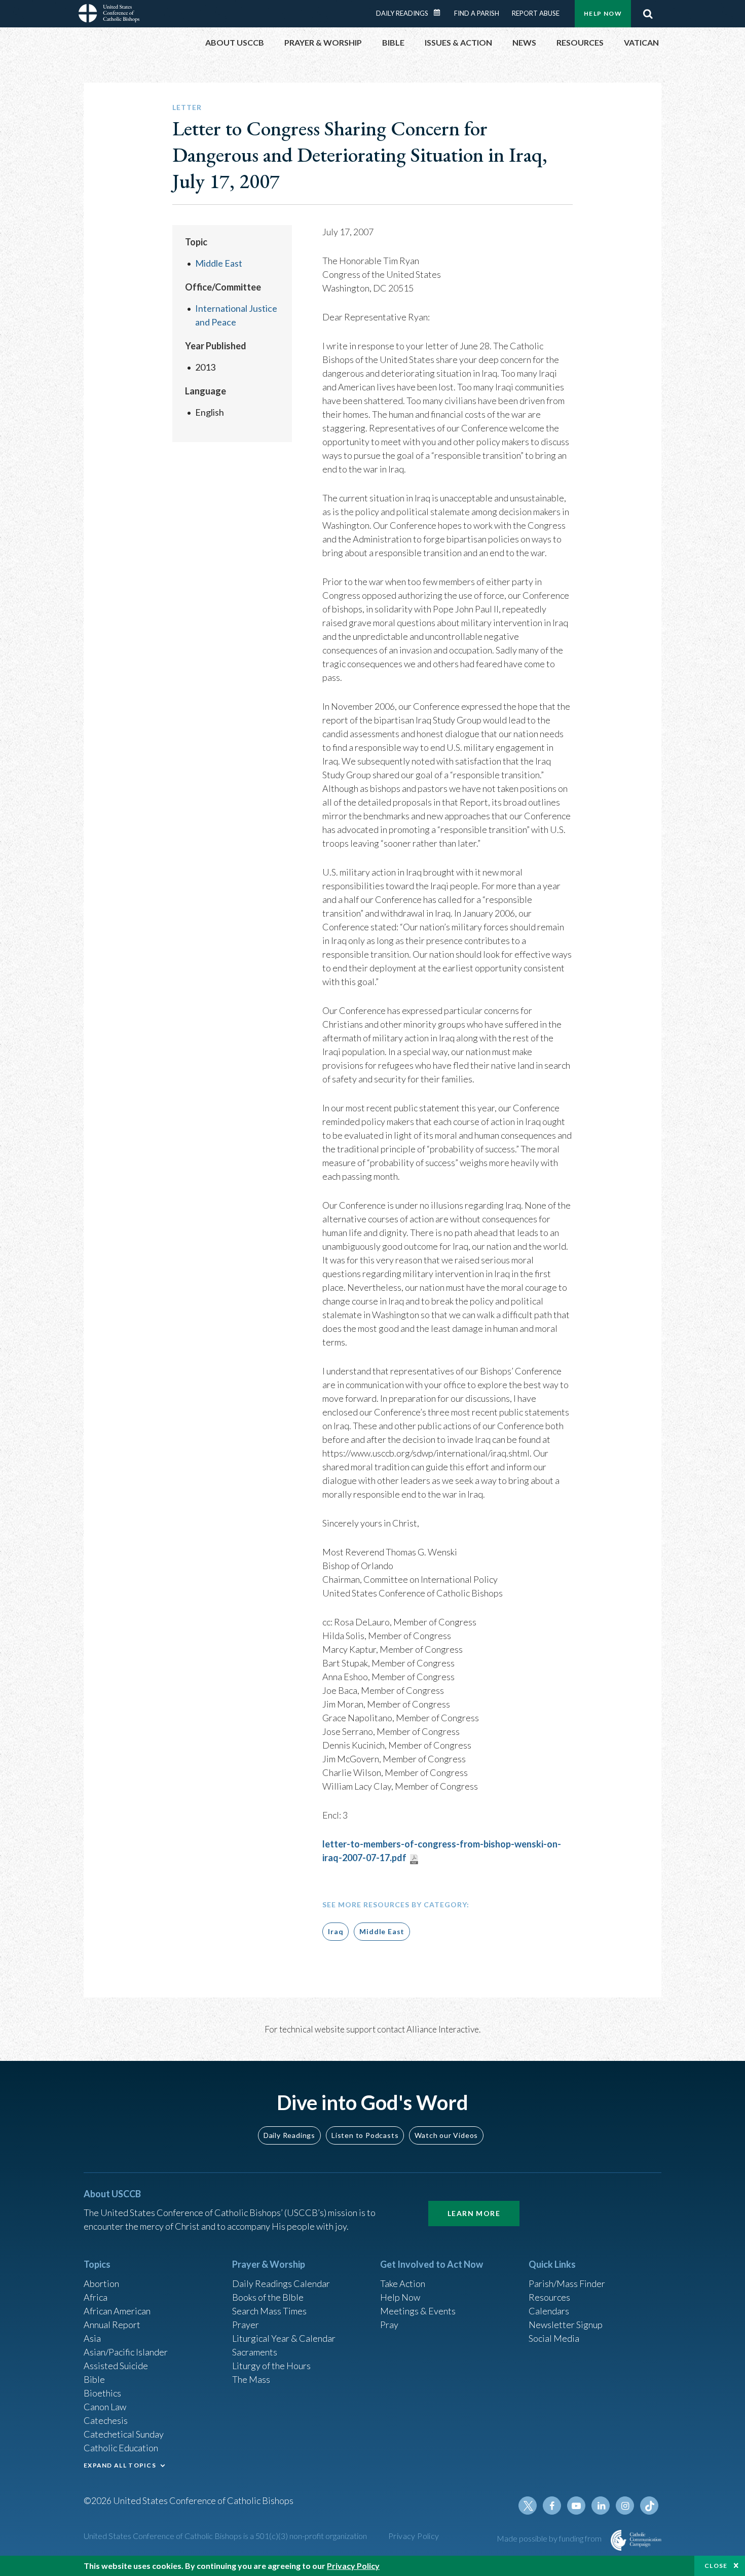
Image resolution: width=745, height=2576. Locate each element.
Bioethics (102, 2393)
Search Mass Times (269, 2311)
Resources (549, 2297)
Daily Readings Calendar (440, 13)
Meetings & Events (418, 2311)
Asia (92, 2338)
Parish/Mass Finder (567, 2283)
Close (716, 2566)
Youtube (576, 2506)
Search (648, 14)
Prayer (246, 2325)
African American (117, 2311)
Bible (94, 2379)
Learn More (474, 2213)
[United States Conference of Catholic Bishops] (109, 15)
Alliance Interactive (443, 2029)
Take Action (403, 2283)
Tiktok (649, 2506)
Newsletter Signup (566, 2325)
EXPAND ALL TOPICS (120, 2465)
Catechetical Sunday (124, 2434)
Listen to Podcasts (365, 2135)
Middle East (219, 263)
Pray (389, 2325)
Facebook (552, 2506)
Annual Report (112, 2325)
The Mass (251, 2379)
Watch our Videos (446, 2135)
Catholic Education (121, 2448)
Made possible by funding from (550, 2538)
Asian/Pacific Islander (126, 2352)
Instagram (625, 2506)
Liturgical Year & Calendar (284, 2338)
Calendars (549, 2311)
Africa (96, 2297)
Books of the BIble (268, 2297)
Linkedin (601, 2506)
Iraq (336, 1931)
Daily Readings (402, 13)
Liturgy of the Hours (271, 2366)
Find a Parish (477, 13)
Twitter (528, 2506)
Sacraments (255, 2352)
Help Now (603, 13)
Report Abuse (536, 13)
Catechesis (106, 2420)
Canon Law (105, 2407)
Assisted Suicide (116, 2366)
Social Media (554, 2338)
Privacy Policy (414, 2536)
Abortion (101, 2283)
